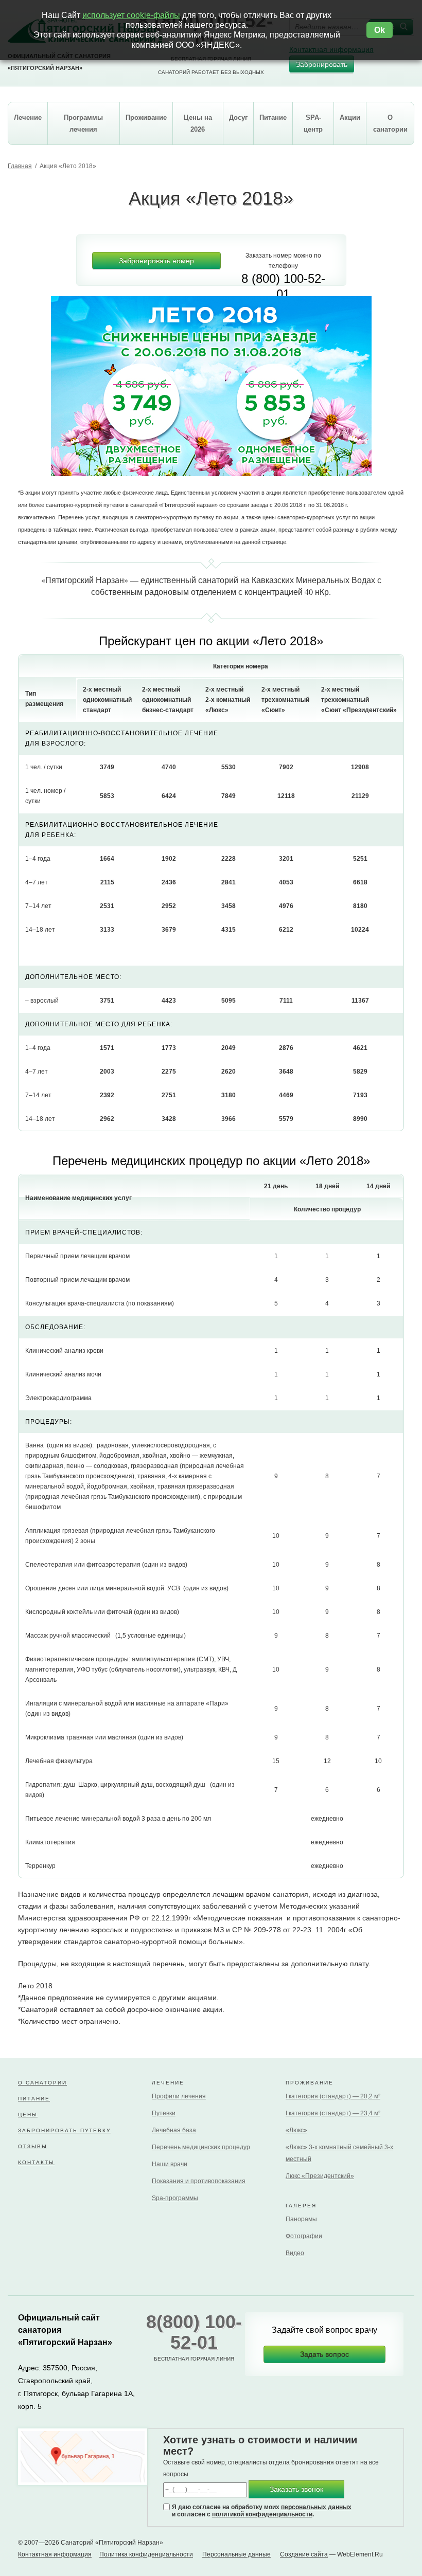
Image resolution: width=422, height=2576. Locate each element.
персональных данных (316, 2507)
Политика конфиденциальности (146, 2554)
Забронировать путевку (64, 2130)
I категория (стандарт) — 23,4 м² (333, 2113)
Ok (380, 30)
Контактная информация (55, 2554)
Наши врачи (170, 2164)
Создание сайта (304, 2554)
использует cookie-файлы (131, 15)
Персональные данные (236, 2554)
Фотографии (304, 2236)
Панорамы (301, 2219)
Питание (34, 2099)
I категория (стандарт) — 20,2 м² (333, 2096)
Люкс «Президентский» (320, 2176)
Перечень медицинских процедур (201, 2147)
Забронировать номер (156, 261)
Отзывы (33, 2146)
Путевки (164, 2113)
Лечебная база (174, 2130)
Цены (28, 2115)
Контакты (36, 2162)
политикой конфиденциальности (262, 2514)
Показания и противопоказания (199, 2181)
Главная (20, 166)
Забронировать (322, 64)
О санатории (42, 2083)
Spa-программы (175, 2198)
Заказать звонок (296, 2489)
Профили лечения (179, 2096)
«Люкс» (296, 2130)
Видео (295, 2253)
